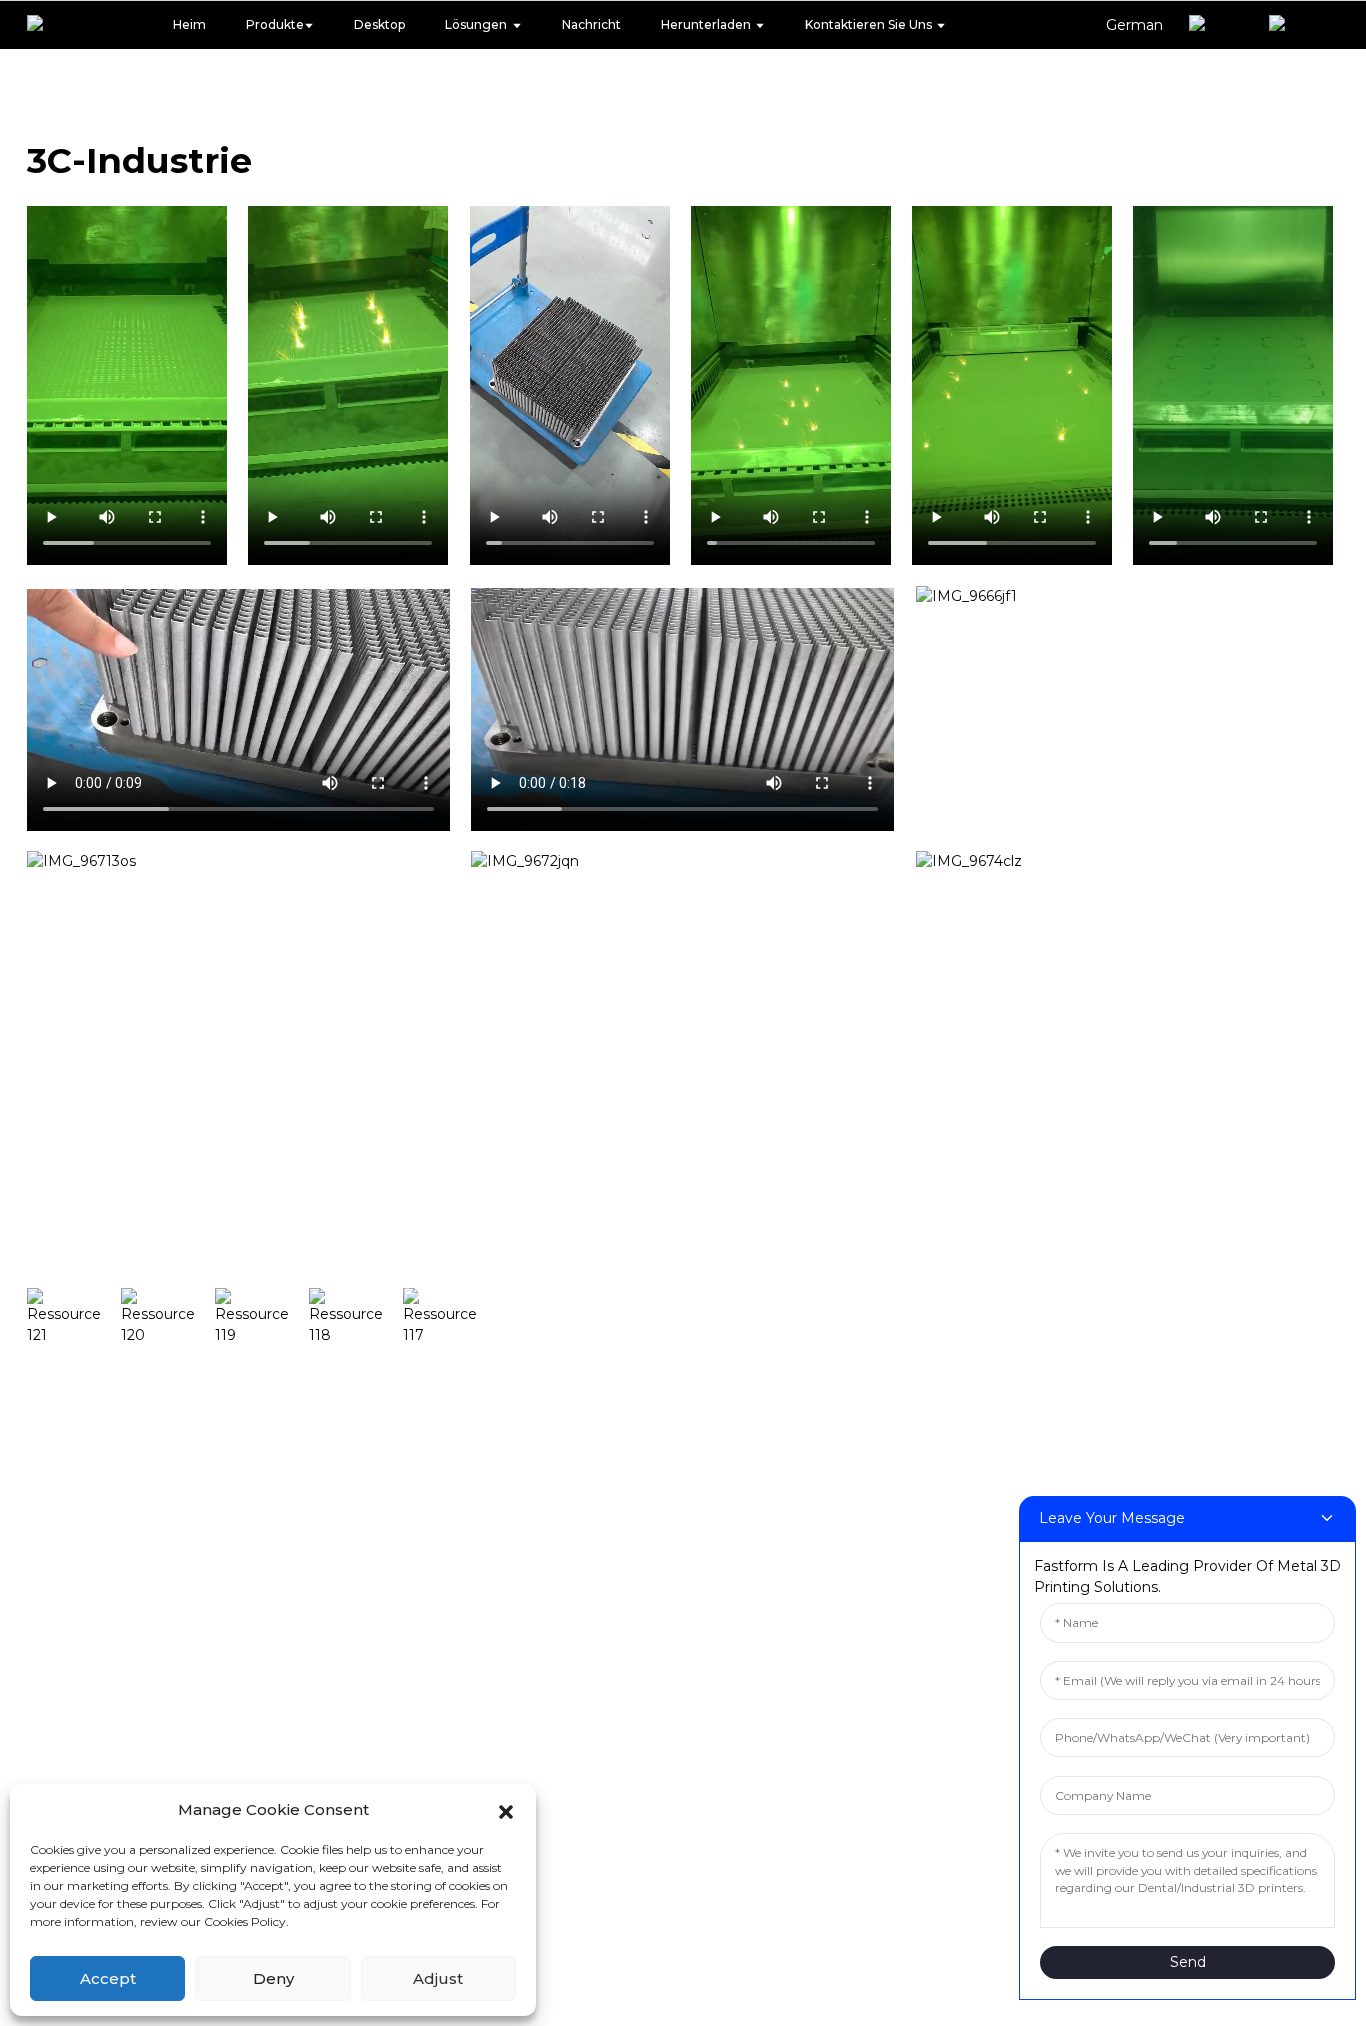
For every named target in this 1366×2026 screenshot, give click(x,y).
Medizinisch (546, 1475)
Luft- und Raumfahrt (585, 1536)
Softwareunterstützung (924, 1170)
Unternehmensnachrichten (1159, 1231)
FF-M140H (420, 1292)
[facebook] (74, 1317)
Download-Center (899, 1231)
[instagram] (168, 1317)
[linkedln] (356, 1317)
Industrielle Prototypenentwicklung (651, 1231)
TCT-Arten (1082, 1170)
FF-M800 (415, 1597)
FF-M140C (419, 1353)
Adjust (438, 1978)
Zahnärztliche (554, 1170)
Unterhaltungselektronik (603, 1414)
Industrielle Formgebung (604, 1292)
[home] (57, 25)
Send (1188, 1962)
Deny (273, 1978)
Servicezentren (886, 1353)
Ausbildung (544, 1353)
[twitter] (262, 1317)
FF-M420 (415, 1536)
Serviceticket (877, 1292)
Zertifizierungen (99, 1769)
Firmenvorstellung (110, 1708)
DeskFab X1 (426, 1231)
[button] (506, 1810)
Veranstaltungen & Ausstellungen (1187, 1292)
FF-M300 (415, 1475)
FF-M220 (415, 1414)
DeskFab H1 (427, 1170)
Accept (108, 1978)
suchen (336, 1215)
